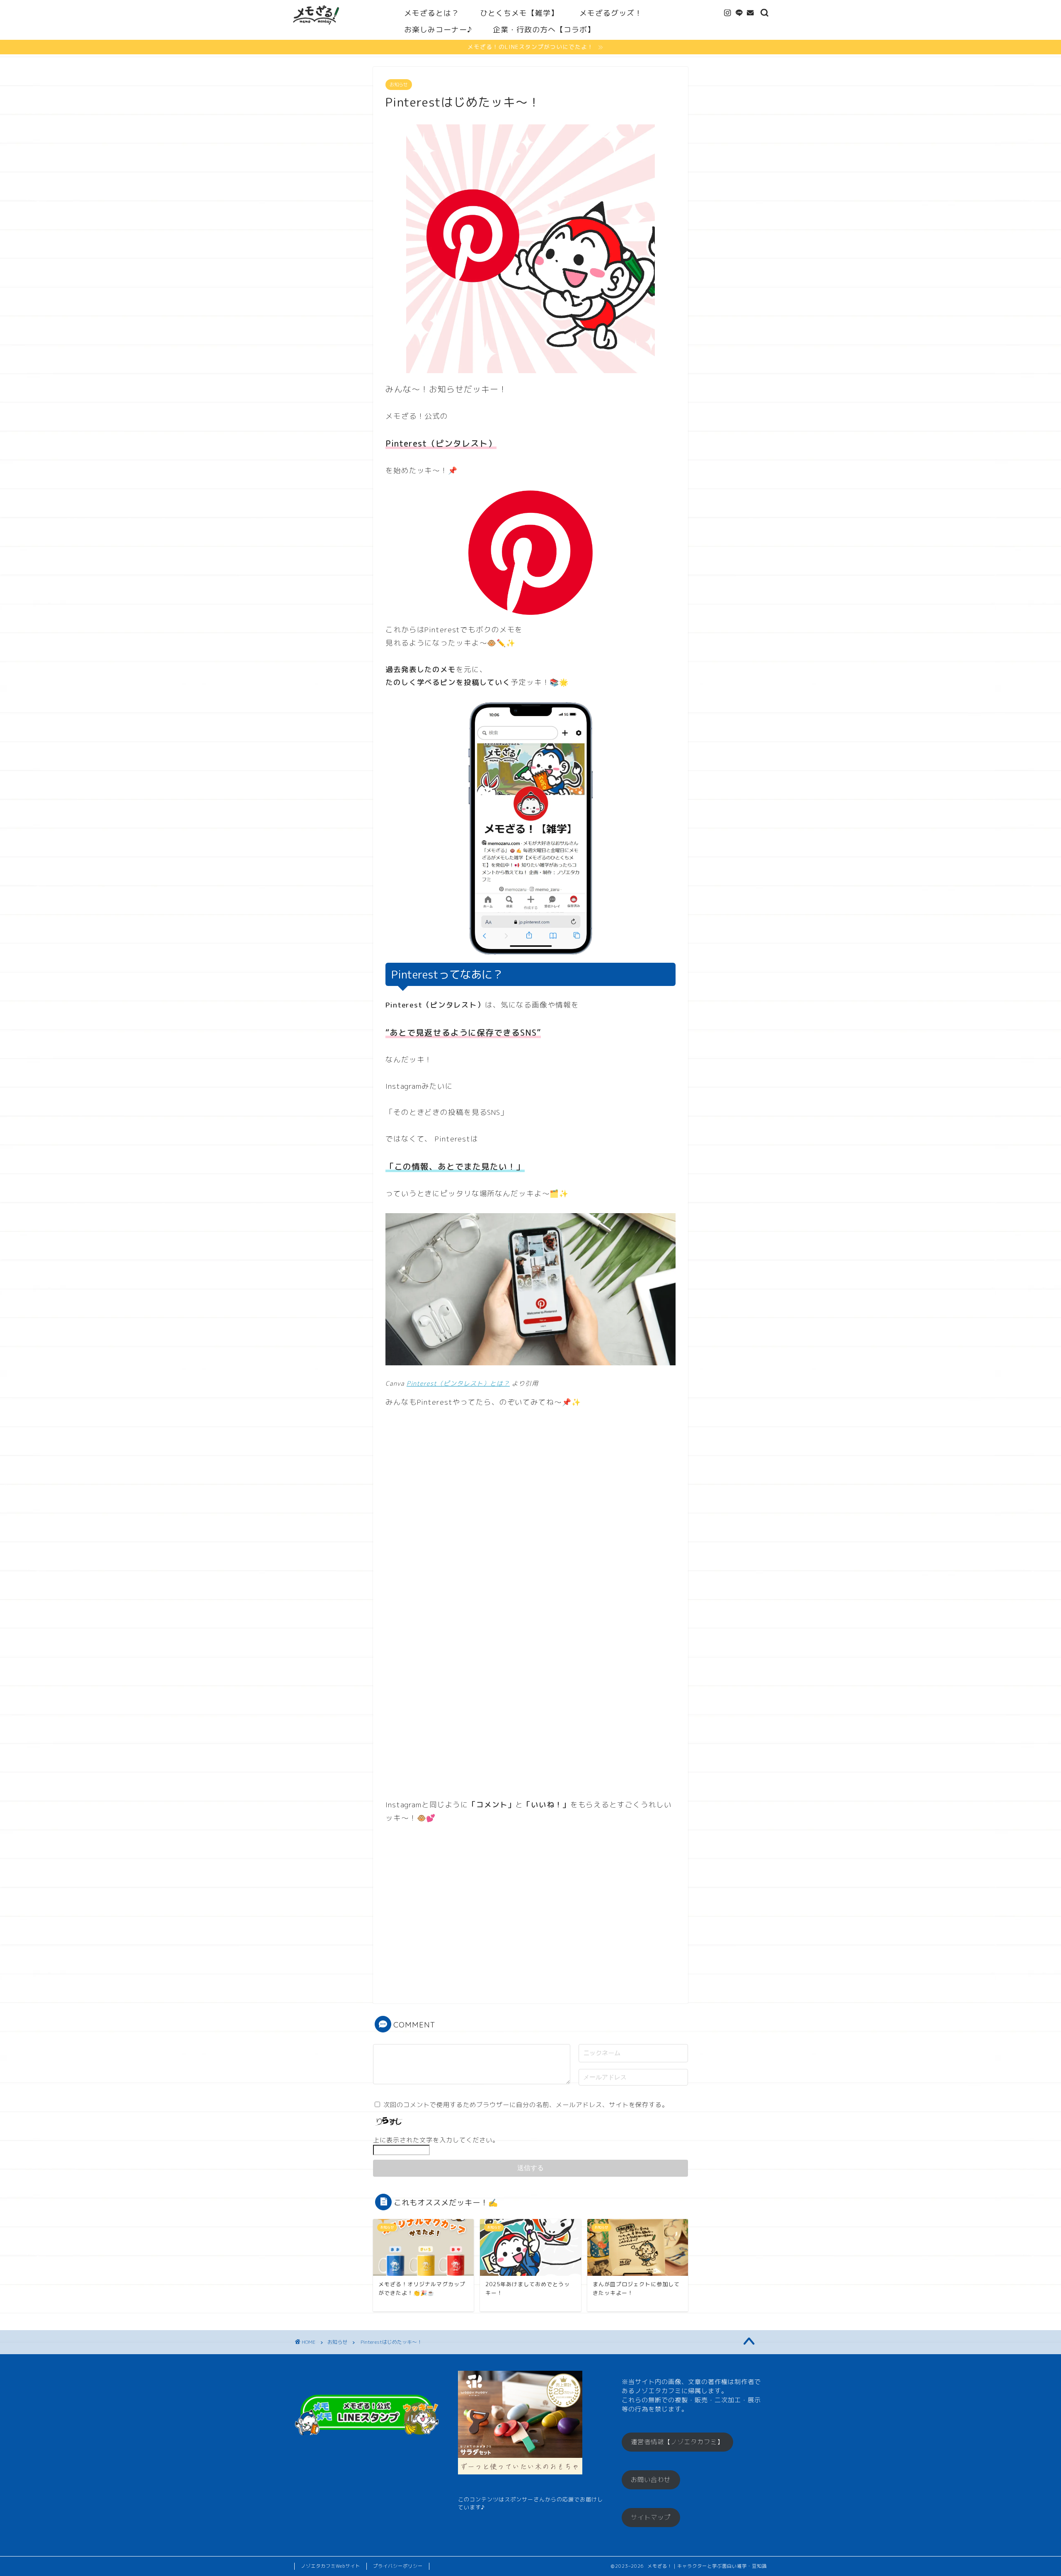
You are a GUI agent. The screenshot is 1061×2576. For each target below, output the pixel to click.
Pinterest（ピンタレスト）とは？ (458, 1383)
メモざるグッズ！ (611, 13)
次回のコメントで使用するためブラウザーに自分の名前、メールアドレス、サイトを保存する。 (526, 2105)
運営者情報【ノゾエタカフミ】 (677, 2442)
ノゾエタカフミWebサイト (331, 2566)
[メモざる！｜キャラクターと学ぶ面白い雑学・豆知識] (316, 28)
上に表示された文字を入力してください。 (436, 2140)
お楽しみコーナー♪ (438, 30)
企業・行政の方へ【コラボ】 (544, 30)
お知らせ (399, 85)
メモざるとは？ (432, 13)
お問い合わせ (651, 2480)
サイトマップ (651, 2517)
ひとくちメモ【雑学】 (519, 13)
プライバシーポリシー (398, 2566)
